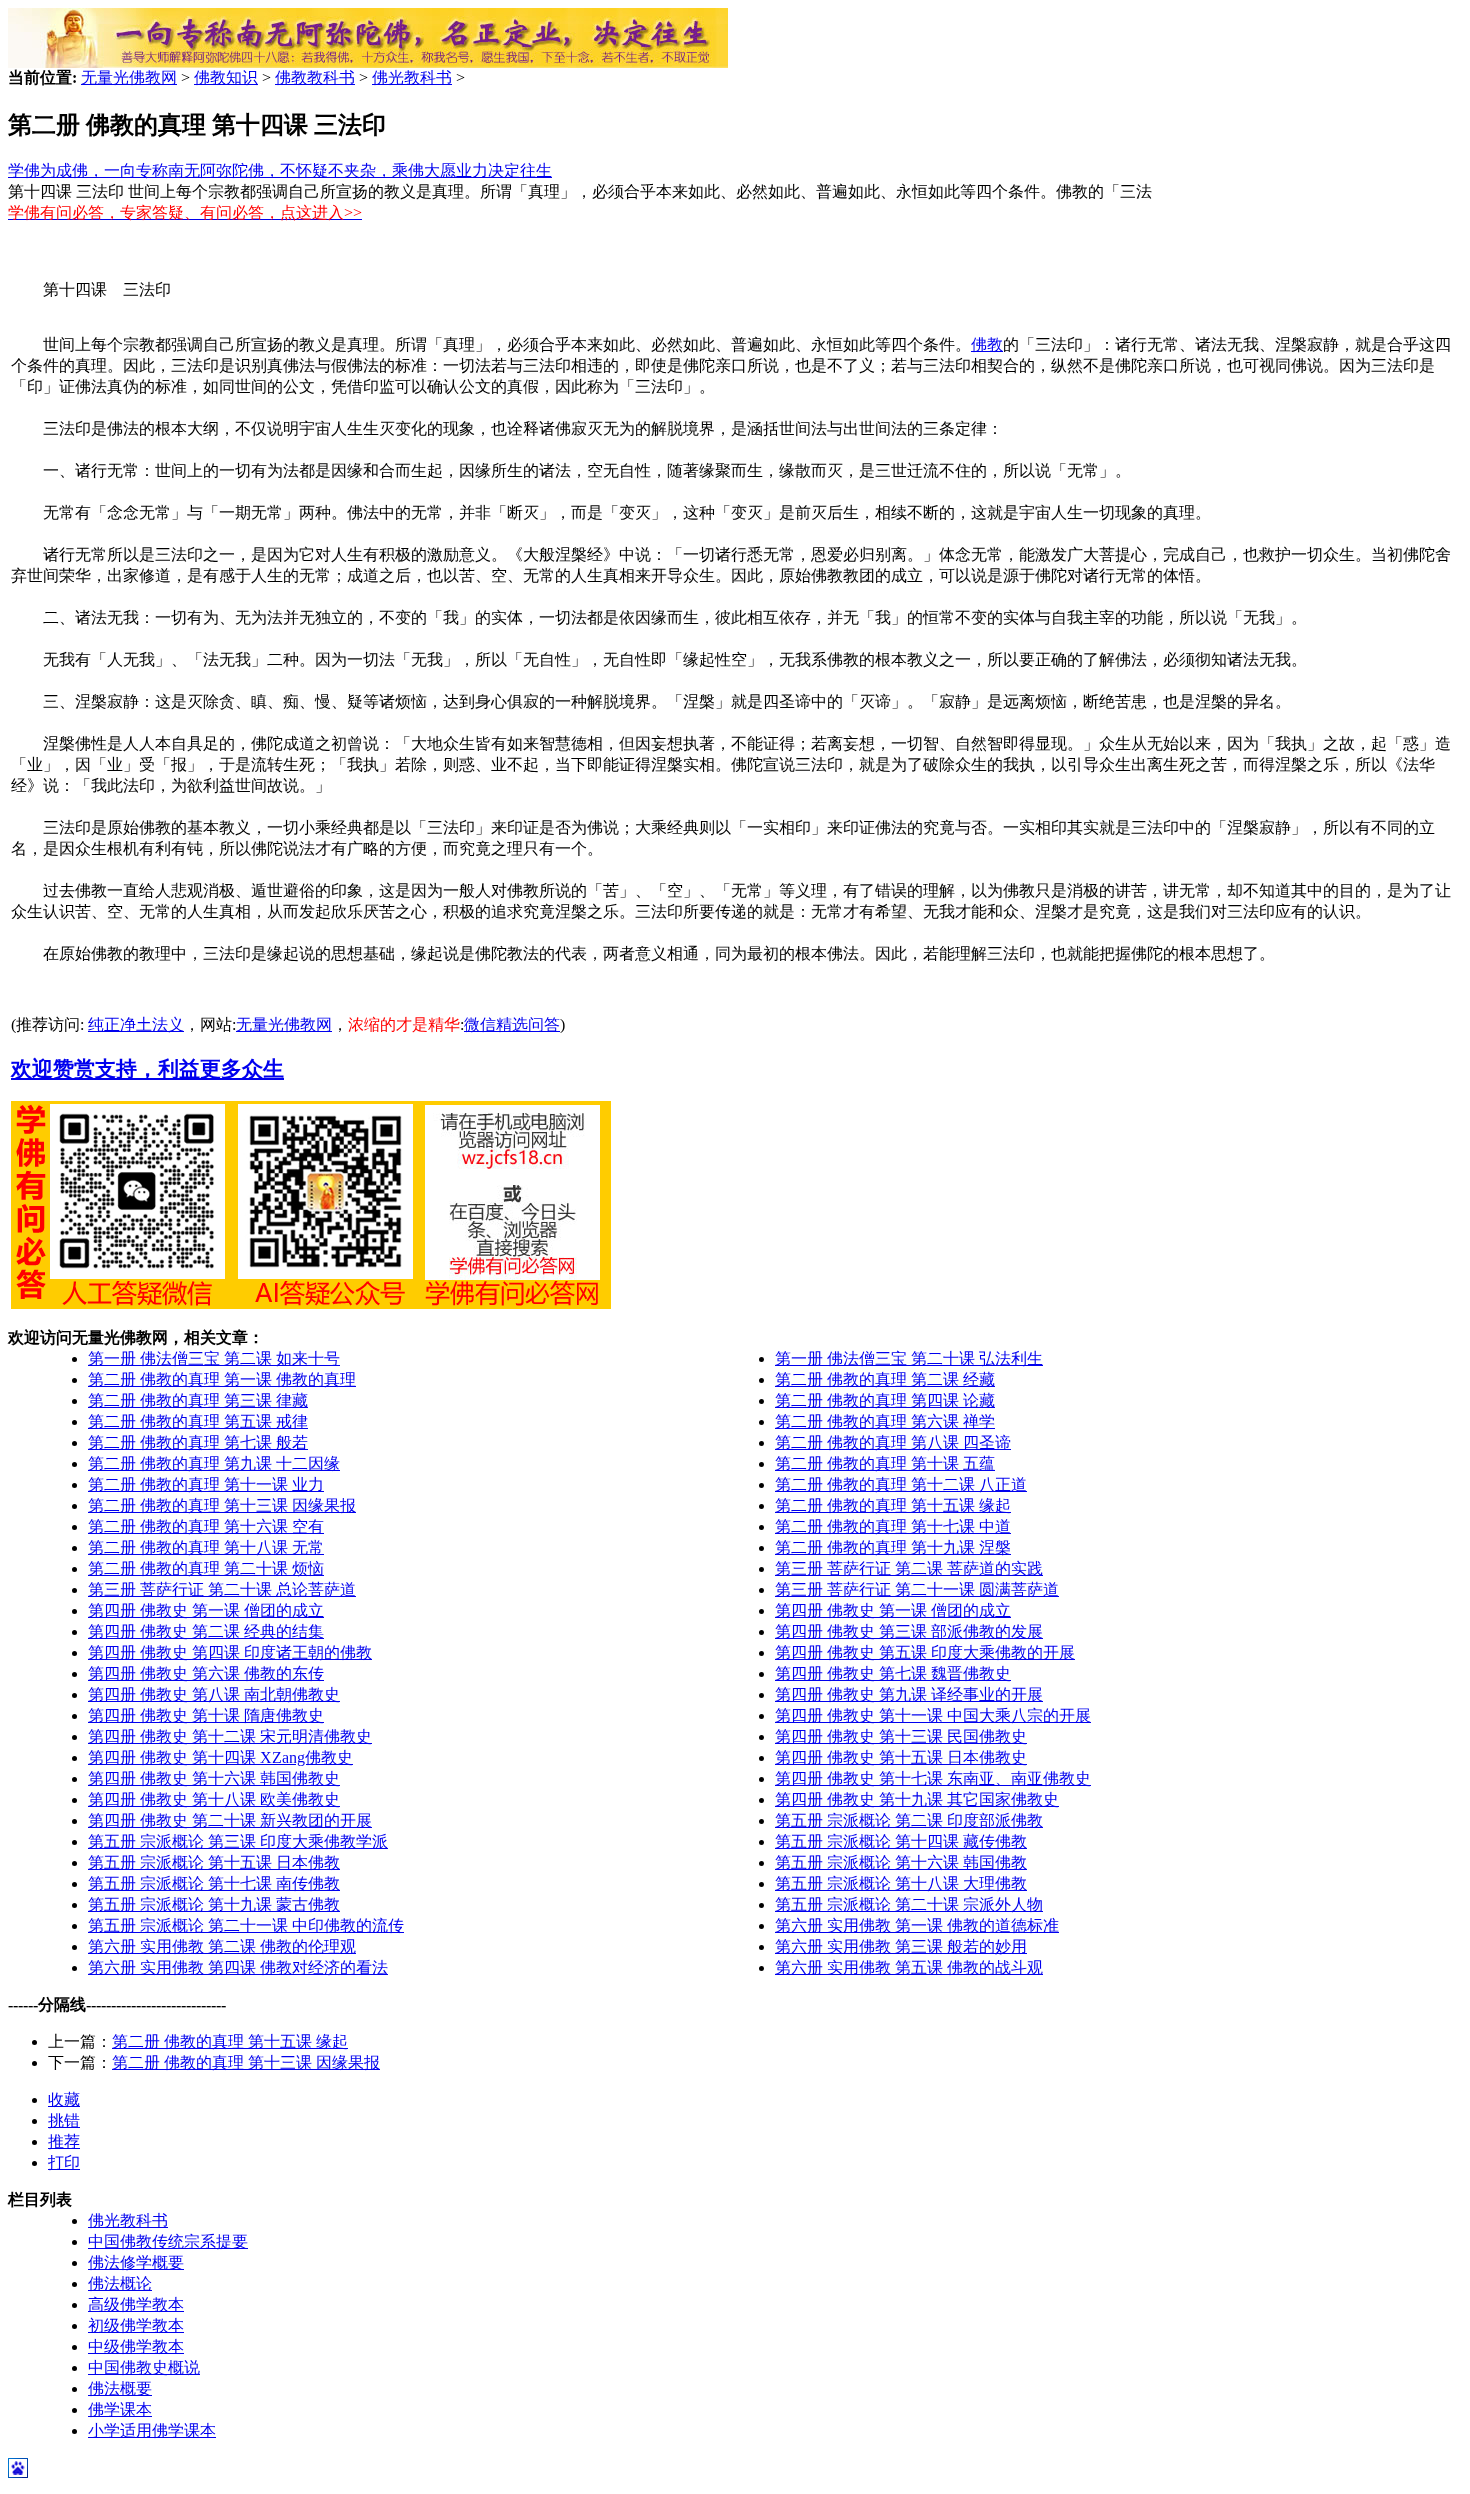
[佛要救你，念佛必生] (368, 62)
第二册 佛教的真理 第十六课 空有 (206, 1526)
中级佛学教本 (136, 2346)
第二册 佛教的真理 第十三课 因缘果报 (222, 1505)
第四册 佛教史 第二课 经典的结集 (206, 1631)
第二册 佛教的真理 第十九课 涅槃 (893, 1547)
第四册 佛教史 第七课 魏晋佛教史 (893, 1673)
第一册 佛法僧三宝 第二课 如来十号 (214, 1358)
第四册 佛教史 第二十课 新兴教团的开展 (230, 1820)
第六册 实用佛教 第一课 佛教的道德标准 (917, 1925)
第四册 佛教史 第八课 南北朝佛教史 (214, 1694)
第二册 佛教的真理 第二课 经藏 (885, 1379)
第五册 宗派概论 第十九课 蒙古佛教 (214, 1904)
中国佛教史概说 (144, 2367)
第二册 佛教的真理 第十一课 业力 (206, 1484)
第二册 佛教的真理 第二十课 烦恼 (206, 1568)
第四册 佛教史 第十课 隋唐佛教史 (206, 1715)
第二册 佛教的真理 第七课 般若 (198, 1442)
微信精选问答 (512, 1024)
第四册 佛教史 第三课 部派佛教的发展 (909, 1631)
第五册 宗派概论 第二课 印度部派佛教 (909, 1820)
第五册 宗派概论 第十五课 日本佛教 (214, 1862)
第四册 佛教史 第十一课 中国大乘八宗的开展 (933, 1715)
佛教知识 (226, 77)
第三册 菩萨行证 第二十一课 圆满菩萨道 (917, 1589)
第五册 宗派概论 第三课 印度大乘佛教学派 (238, 1841)
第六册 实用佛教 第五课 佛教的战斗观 (909, 1967)
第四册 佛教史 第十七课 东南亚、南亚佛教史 (933, 1778)
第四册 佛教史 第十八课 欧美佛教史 (214, 1799)
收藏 (64, 2099)
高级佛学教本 (136, 2304)
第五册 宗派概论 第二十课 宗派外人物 (909, 1904)
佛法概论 (120, 2283)
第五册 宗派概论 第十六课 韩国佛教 (901, 1862)
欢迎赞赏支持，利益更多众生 (147, 1069)
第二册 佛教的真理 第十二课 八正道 (901, 1484)
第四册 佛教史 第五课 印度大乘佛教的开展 (925, 1652)
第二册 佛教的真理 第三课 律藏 (198, 1400)
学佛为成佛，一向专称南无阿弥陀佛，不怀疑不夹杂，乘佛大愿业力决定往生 (280, 170)
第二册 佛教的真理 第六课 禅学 (885, 1421)
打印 (64, 2162)
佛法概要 (120, 2388)
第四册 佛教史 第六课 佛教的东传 (206, 1673)
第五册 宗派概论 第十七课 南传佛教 (214, 1883)
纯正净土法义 (136, 1024)
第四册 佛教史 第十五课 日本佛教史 (901, 1757)
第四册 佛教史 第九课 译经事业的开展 (909, 1694)
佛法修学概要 (136, 2262)
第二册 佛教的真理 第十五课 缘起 (893, 1505)
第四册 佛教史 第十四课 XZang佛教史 (220, 1757)
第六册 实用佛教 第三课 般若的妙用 (901, 1946)
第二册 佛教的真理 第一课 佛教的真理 (222, 1379)
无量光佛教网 (129, 77)
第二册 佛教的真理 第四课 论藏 (885, 1400)
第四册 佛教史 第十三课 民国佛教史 (901, 1736)
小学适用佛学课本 (152, 2430)
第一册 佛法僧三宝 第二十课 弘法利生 (909, 1358)
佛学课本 (120, 2409)
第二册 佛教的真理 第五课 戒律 (198, 1421)
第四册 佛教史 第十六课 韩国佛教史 (214, 1778)
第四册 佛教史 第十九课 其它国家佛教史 (917, 1799)
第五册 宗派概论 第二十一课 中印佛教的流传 (246, 1925)
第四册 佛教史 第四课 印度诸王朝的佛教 (230, 1652)
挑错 (64, 2120)
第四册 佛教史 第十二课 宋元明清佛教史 (230, 1736)
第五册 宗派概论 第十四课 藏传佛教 (901, 1841)
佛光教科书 (412, 77)
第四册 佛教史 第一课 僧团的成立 (206, 1610)
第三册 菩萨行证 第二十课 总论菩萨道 (222, 1589)
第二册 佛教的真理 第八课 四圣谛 (893, 1442)
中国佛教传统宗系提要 (168, 2241)
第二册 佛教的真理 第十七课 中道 (893, 1526)
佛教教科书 (315, 77)
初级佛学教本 (136, 2325)
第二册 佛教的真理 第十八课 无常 (206, 1547)
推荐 (64, 2141)
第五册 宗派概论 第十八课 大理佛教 (901, 1883)
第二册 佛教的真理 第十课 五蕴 (885, 1463)
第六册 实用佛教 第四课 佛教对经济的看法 (238, 1967)
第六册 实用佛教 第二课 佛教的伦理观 (222, 1946)
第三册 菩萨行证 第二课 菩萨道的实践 (909, 1568)
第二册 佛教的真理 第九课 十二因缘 (214, 1463)
